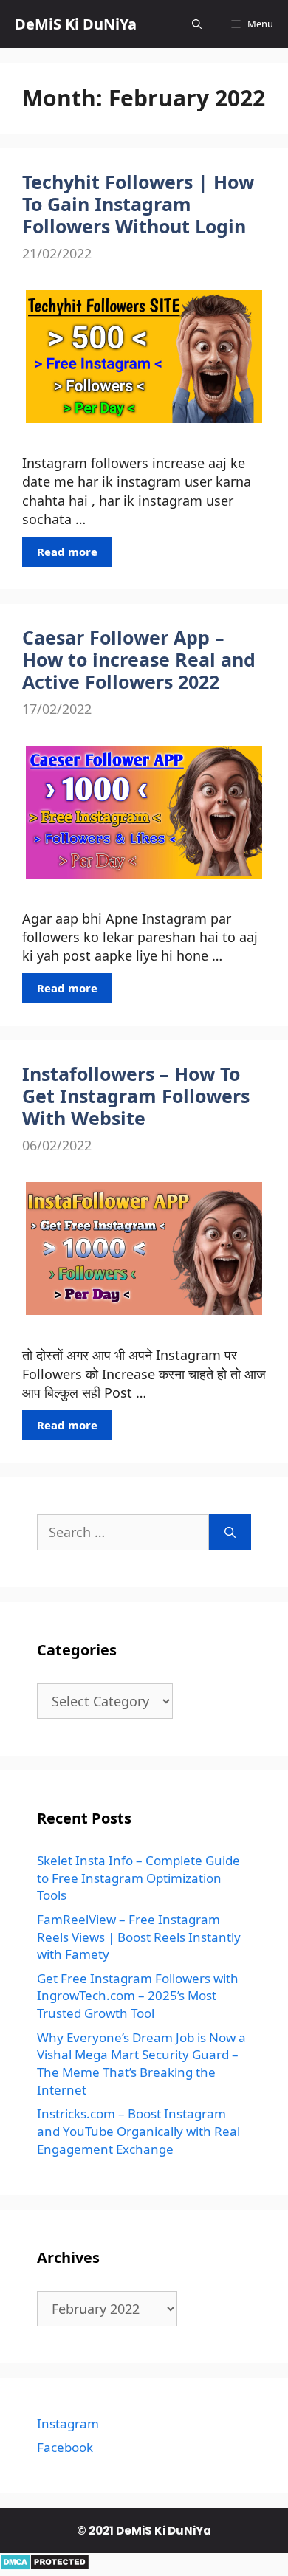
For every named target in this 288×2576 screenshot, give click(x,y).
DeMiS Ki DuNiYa (76, 24)
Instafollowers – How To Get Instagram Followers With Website (136, 1096)
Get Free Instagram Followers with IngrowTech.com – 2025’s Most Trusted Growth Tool (138, 1996)
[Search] (230, 1532)
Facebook (65, 2447)
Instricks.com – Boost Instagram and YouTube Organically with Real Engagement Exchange (138, 2131)
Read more (67, 552)
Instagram (68, 2424)
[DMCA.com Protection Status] (45, 2566)
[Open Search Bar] (197, 24)
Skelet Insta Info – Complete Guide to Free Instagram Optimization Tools (138, 1878)
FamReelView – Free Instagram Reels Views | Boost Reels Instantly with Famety (139, 1937)
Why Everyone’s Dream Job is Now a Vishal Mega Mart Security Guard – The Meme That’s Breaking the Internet (141, 2064)
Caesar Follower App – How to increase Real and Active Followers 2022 (139, 659)
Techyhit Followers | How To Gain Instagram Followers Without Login (138, 204)
